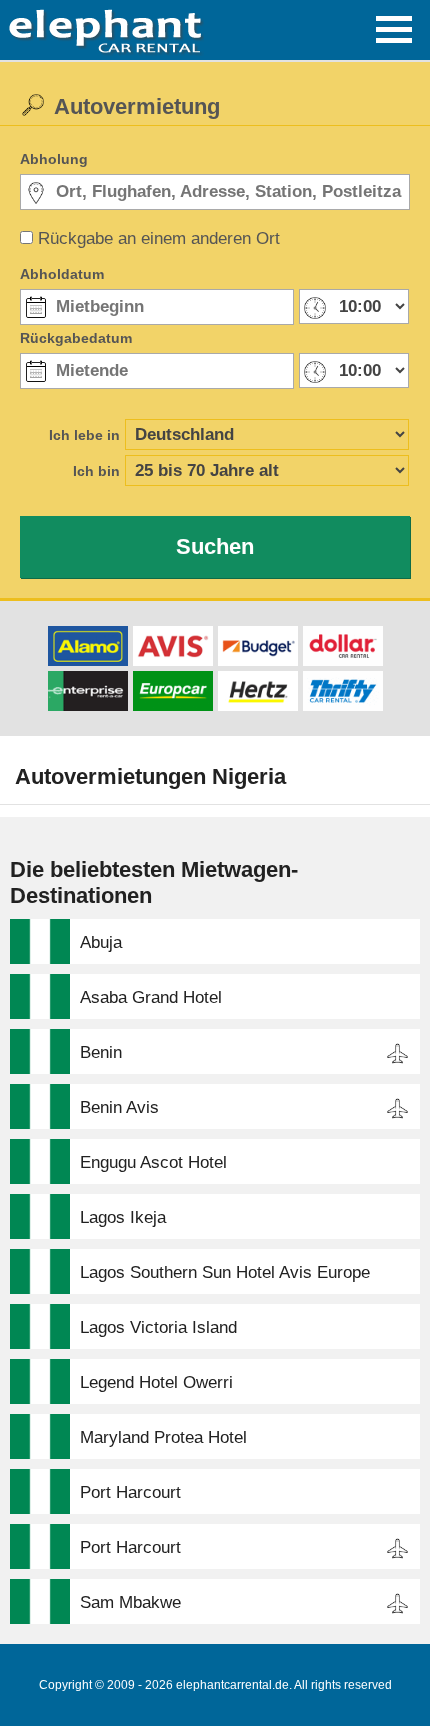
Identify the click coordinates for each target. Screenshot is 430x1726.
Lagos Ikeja (123, 1217)
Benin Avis (119, 1107)
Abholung (54, 159)
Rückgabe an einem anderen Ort (159, 238)
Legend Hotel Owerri (156, 1382)
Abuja (101, 942)
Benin (101, 1052)
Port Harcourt (130, 1492)
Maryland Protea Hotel (163, 1437)
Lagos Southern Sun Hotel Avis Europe (225, 1272)
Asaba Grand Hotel (151, 997)
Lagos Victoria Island (158, 1327)
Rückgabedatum (76, 338)
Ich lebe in (84, 435)
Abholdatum (62, 274)
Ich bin (96, 471)
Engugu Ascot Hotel (153, 1162)
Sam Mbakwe (130, 1602)
